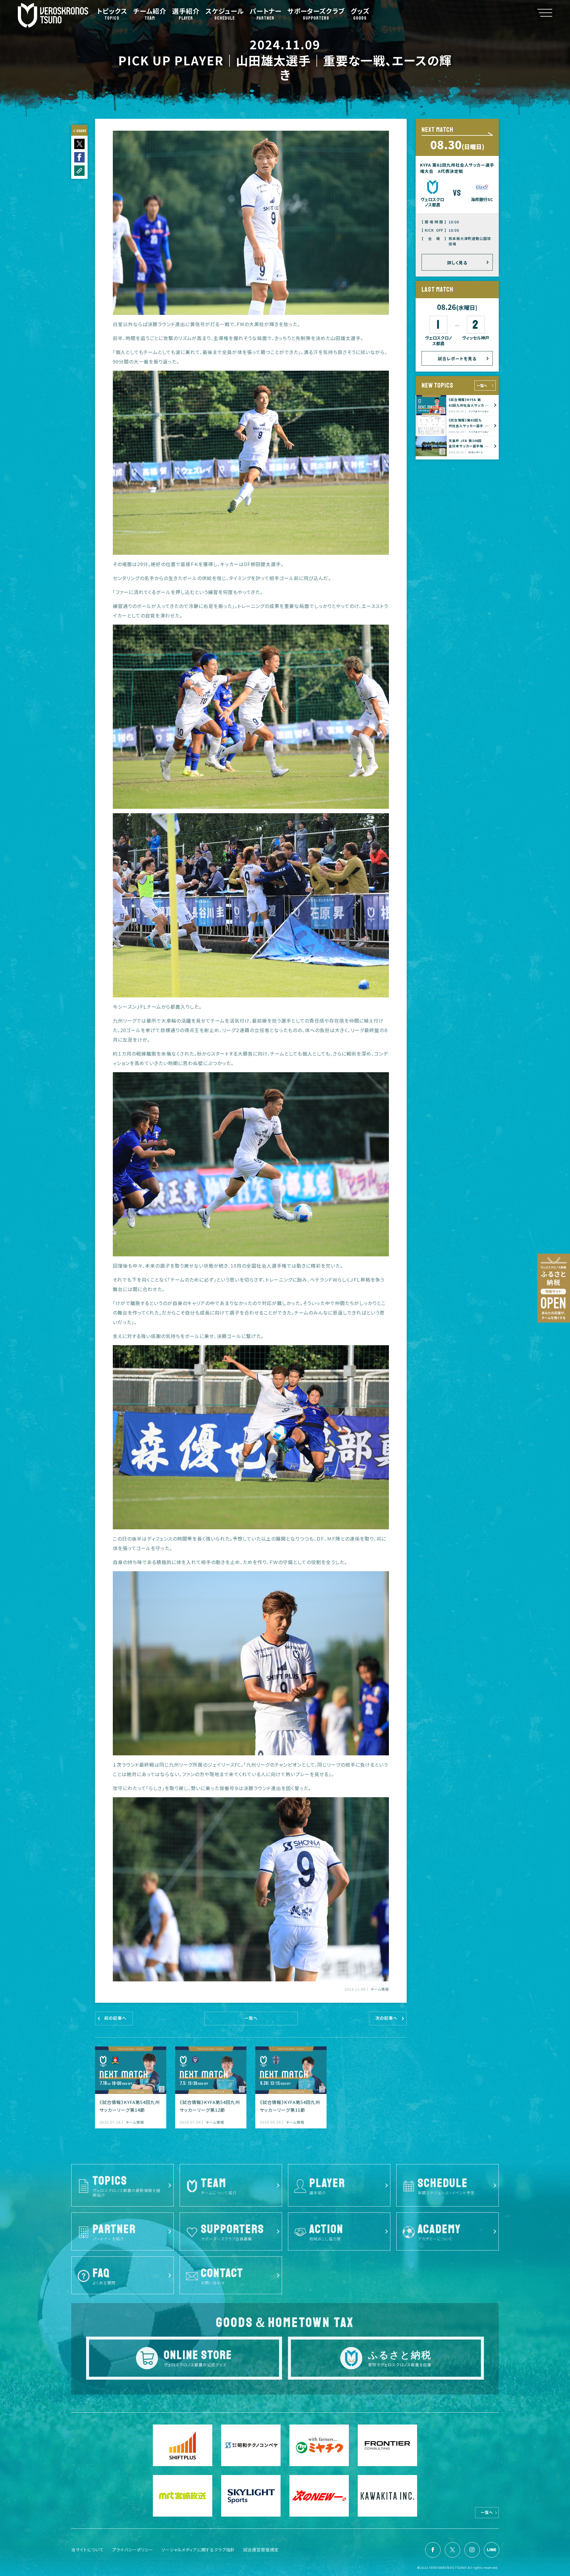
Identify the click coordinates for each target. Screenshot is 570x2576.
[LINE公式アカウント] (492, 2550)
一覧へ (482, 385)
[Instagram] (472, 2550)
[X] (452, 2550)
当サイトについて (88, 2550)
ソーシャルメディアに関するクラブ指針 (198, 2550)
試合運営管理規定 (261, 2550)
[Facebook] (433, 2550)
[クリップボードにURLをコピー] (79, 171)
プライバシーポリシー (133, 2550)
